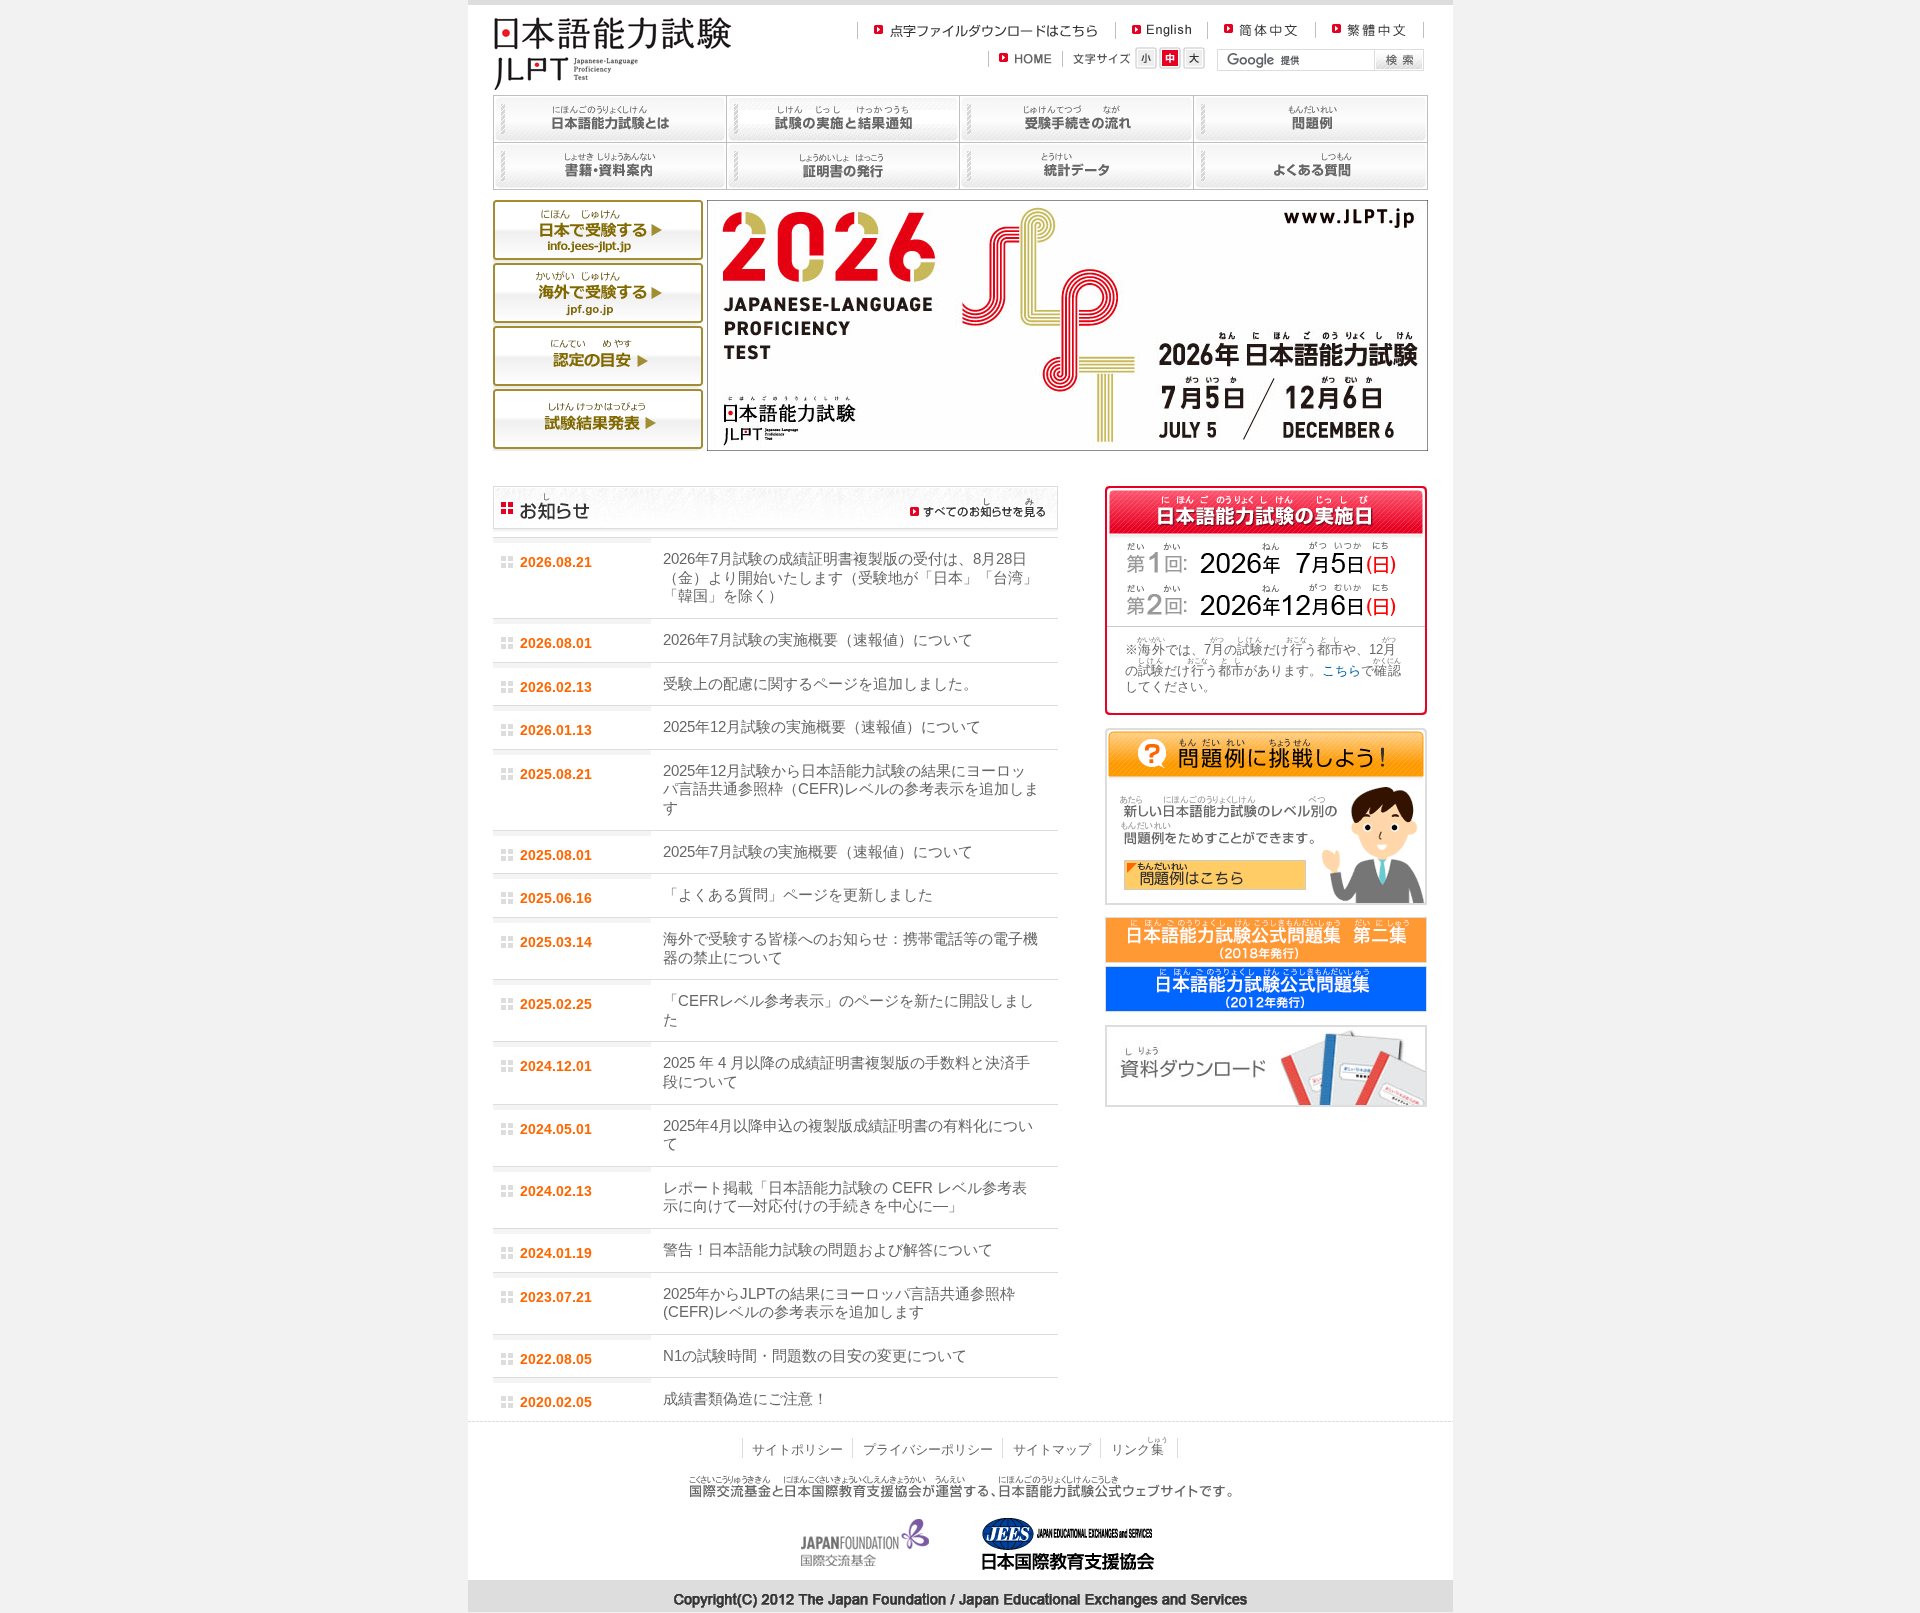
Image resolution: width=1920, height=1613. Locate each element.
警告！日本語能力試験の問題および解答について (828, 1249)
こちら (1341, 670)
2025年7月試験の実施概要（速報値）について (818, 851)
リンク (1139, 1449)
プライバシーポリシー (928, 1449)
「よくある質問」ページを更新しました (798, 894)
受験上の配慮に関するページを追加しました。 (820, 683)
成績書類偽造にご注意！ (745, 1398)
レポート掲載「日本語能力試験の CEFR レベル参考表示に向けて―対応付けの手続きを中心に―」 (845, 1197)
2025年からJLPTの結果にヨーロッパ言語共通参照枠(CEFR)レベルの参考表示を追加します (839, 1303)
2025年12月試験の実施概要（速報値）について (822, 726)
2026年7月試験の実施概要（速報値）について (818, 639)
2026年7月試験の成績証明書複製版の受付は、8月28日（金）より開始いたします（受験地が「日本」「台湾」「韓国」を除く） (850, 577)
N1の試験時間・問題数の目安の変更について (815, 1355)
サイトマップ (1052, 1449)
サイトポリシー (797, 1449)
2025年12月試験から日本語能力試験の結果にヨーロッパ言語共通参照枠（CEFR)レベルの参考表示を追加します (851, 789)
